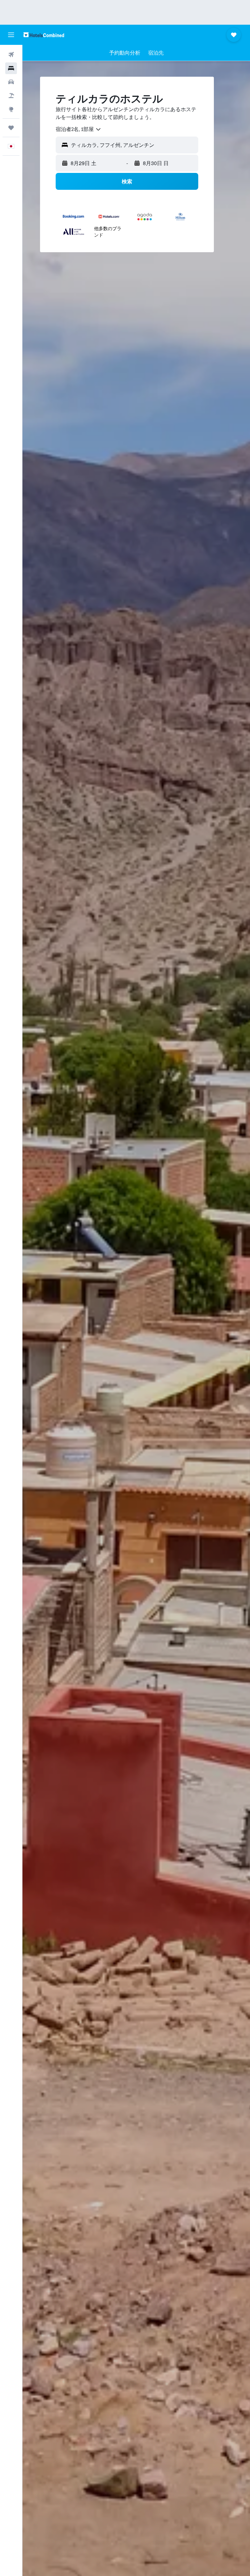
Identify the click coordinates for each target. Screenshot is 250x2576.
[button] (11, 35)
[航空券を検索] (11, 55)
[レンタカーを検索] (11, 82)
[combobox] (79, 129)
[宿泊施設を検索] (11, 68)
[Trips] (11, 128)
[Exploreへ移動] (11, 109)
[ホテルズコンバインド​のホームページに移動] (44, 35)
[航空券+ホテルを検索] (11, 96)
